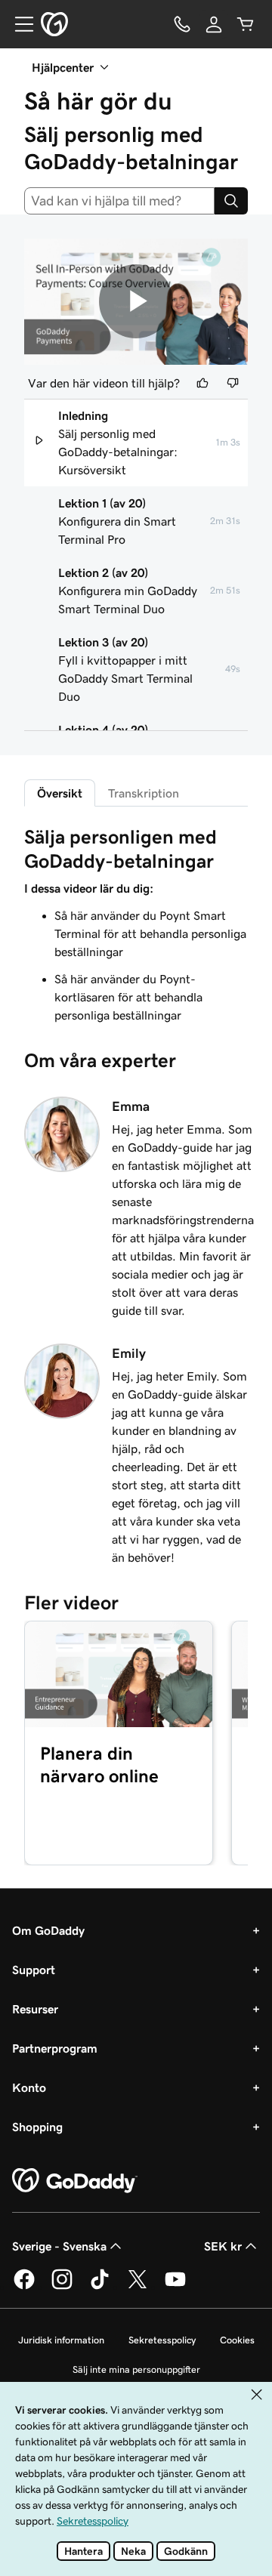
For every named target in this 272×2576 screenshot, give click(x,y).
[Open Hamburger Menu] (18, 24)
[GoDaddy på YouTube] (175, 2287)
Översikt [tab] (60, 793)
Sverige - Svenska (59, 2246)
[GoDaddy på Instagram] (62, 2287)
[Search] (231, 201)
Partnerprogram (55, 2048)
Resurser (35, 2009)
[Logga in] (214, 24)
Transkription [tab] (144, 793)
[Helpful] (202, 383)
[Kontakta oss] (182, 24)
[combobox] (119, 201)
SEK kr (223, 2246)
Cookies (237, 2340)
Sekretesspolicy (162, 2340)
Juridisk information (61, 2340)
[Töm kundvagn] (246, 24)
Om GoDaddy (48, 1930)
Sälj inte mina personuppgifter (136, 2369)
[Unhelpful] (233, 383)
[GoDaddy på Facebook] (24, 2287)
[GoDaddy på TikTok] (100, 2287)
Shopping (37, 2127)
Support (34, 1970)
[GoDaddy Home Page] (75, 2181)
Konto (29, 2087)
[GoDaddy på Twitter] (138, 2287)
